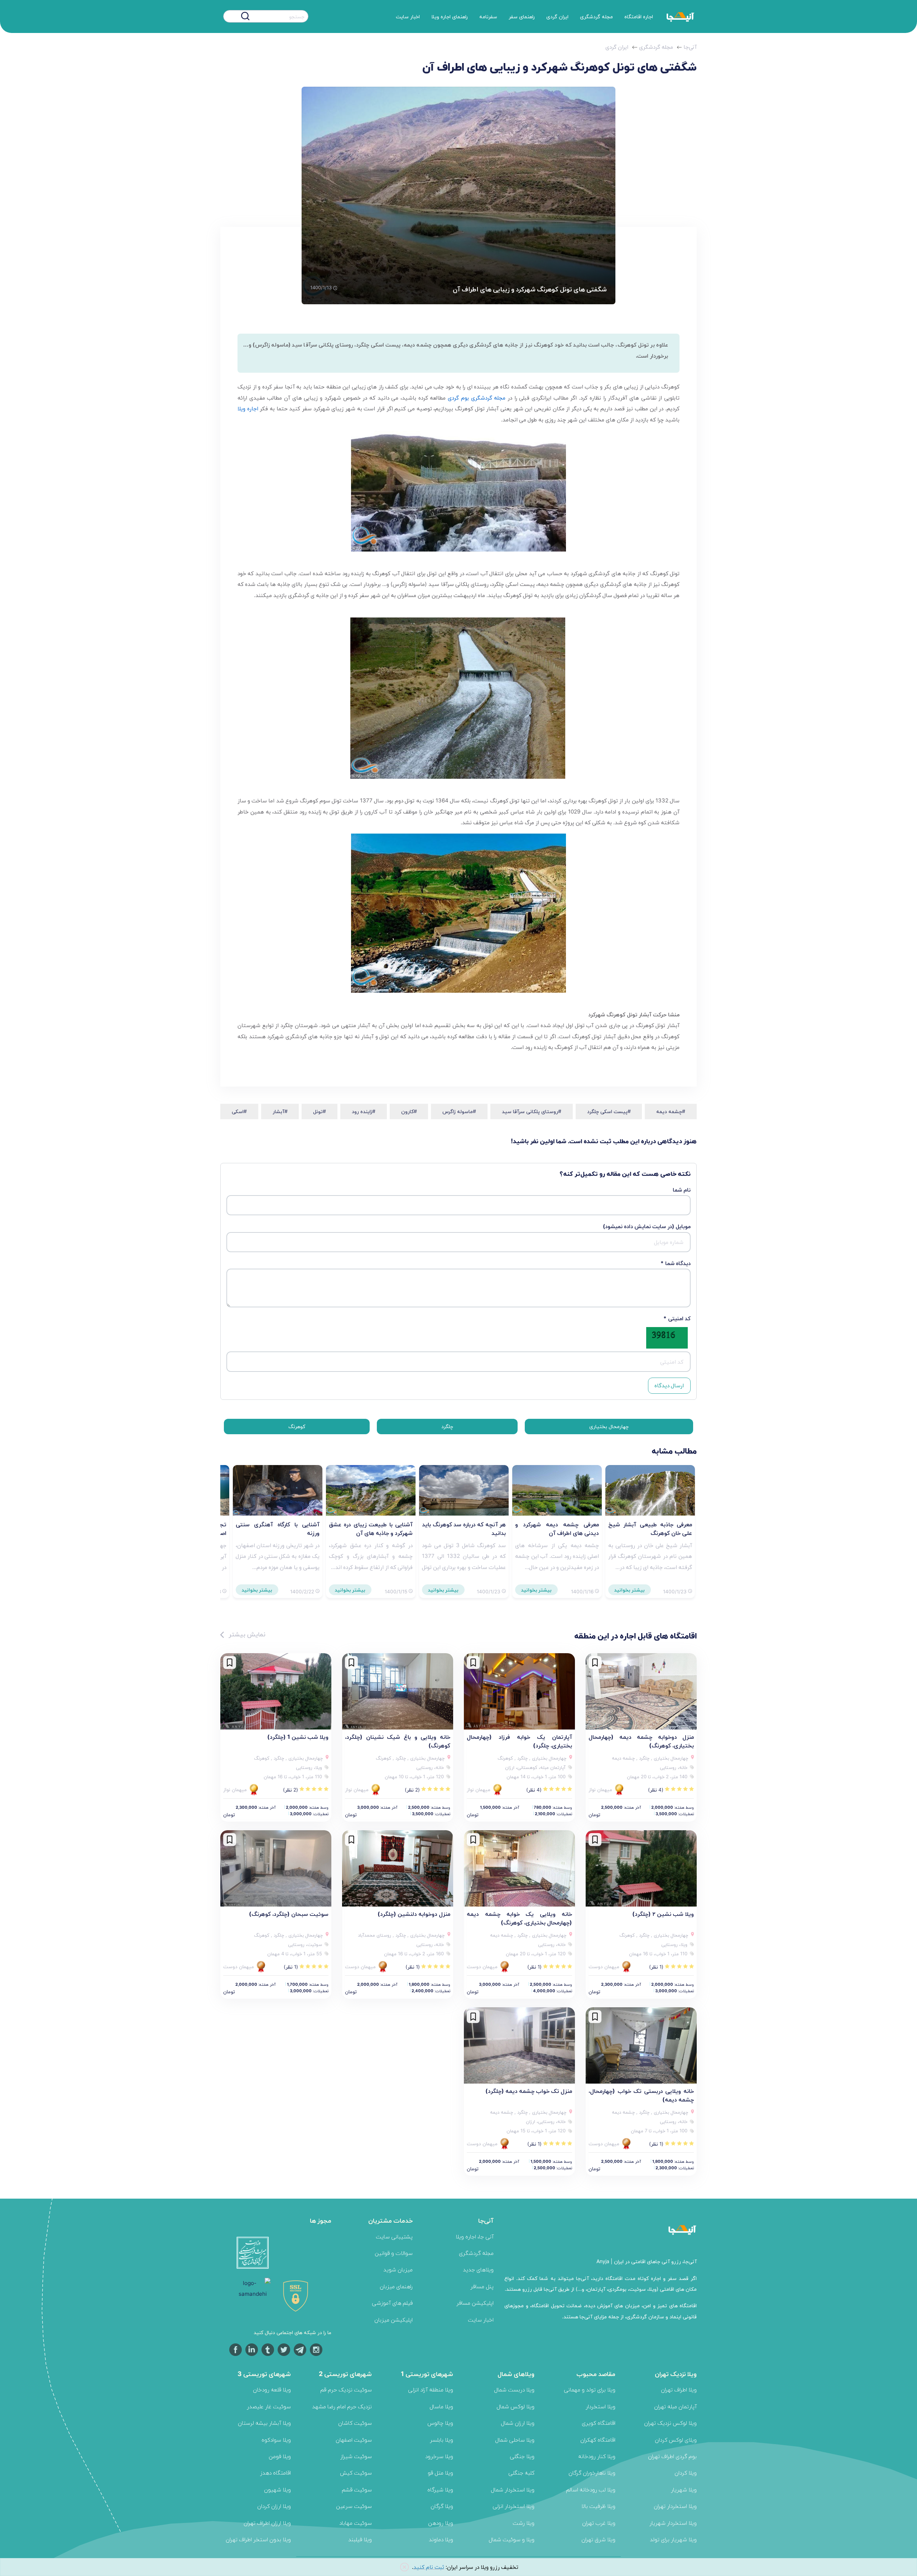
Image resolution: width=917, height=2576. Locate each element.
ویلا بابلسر (441, 2440)
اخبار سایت (408, 16)
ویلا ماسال (441, 2406)
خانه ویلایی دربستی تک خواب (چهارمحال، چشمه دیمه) (641, 2095)
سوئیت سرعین (354, 2506)
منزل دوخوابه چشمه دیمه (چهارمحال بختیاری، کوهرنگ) (641, 1741)
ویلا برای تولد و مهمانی (590, 2389)
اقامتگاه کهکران (598, 2440)
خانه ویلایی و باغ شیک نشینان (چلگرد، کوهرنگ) (398, 1741)
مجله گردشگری (596, 16)
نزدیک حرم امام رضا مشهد (342, 2406)
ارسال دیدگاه (669, 1385)
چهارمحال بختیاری (609, 1426)
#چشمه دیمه (671, 1111)
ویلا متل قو (440, 2473)
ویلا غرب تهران (599, 2523)
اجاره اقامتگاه (639, 16)
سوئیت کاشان (355, 2423)
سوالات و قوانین (394, 2253)
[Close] (404, 2567)
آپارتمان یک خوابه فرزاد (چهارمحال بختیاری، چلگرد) (519, 1741)
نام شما (682, 1190)
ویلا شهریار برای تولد (673, 2539)
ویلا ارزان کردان (274, 2506)
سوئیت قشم (357, 2489)
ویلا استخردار (601, 2406)
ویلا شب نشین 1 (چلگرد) (298, 1737)
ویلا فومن (280, 2456)
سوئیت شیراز (356, 2456)
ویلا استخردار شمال (513, 2489)
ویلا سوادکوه (276, 2440)
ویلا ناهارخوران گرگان (592, 2473)
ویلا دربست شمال (514, 2389)
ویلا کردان (686, 2473)
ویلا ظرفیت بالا (598, 2506)
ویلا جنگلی (522, 2456)
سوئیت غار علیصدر (269, 2406)
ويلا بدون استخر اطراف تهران (258, 2539)
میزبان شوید (398, 2269)
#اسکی (239, 1111)
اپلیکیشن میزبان (393, 2320)
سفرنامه (488, 16)
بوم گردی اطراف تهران (672, 2456)
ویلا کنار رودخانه (597, 2456)
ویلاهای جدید (478, 2269)
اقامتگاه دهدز (275, 2473)
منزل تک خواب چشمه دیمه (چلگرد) (529, 2091)
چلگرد (447, 1426)
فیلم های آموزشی (392, 2303)
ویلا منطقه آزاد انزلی (431, 2389)
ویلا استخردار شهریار (673, 2523)
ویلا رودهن (441, 2523)
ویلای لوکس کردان (676, 2440)
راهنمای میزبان (396, 2286)
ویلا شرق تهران (598, 2539)
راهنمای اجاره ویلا (450, 16)
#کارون (409, 1111)
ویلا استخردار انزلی (513, 2506)
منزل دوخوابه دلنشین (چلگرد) (414, 1914)
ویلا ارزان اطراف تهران (267, 2523)
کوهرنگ (297, 1426)
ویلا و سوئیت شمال (512, 2539)
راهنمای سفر (522, 16)
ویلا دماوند (441, 2539)
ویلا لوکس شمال (515, 2406)
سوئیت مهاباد (356, 2523)
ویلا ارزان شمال (518, 2423)
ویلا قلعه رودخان (272, 2389)
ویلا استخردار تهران (675, 2506)
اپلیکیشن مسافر (475, 2303)
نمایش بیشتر (246, 1634)
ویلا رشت (524, 2523)
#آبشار (280, 1111)
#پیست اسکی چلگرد (609, 1111)
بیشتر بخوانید (630, 1590)
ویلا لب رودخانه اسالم (591, 2489)
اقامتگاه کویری (599, 2423)
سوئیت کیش (356, 2473)
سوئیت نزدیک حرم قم (346, 2389)
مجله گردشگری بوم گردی (477, 398)
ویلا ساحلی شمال (515, 2440)
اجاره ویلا (248, 408)
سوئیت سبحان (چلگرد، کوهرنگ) (289, 1914)
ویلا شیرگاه (440, 2489)
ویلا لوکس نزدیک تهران (670, 2423)
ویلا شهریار (684, 2489)
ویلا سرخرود (439, 2456)
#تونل (320, 1111)
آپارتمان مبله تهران (675, 2406)
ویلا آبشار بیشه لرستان (264, 2423)
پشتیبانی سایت (394, 2236)
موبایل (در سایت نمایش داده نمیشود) (647, 1226)
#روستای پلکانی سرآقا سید (532, 1111)
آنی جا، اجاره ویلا (475, 2236)
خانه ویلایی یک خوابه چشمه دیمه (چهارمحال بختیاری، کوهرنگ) (519, 1918)
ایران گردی (557, 16)
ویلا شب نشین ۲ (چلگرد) (663, 1914)
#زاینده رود (364, 1111)
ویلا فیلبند (360, 2539)
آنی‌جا (690, 47)
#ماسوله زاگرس (459, 1111)
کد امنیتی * (677, 1318)
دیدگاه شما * (676, 1263)
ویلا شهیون (277, 2489)
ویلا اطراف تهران (679, 2389)
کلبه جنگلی (521, 2473)
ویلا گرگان (442, 2506)
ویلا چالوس (440, 2423)
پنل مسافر (482, 2286)
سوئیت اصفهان (354, 2440)
